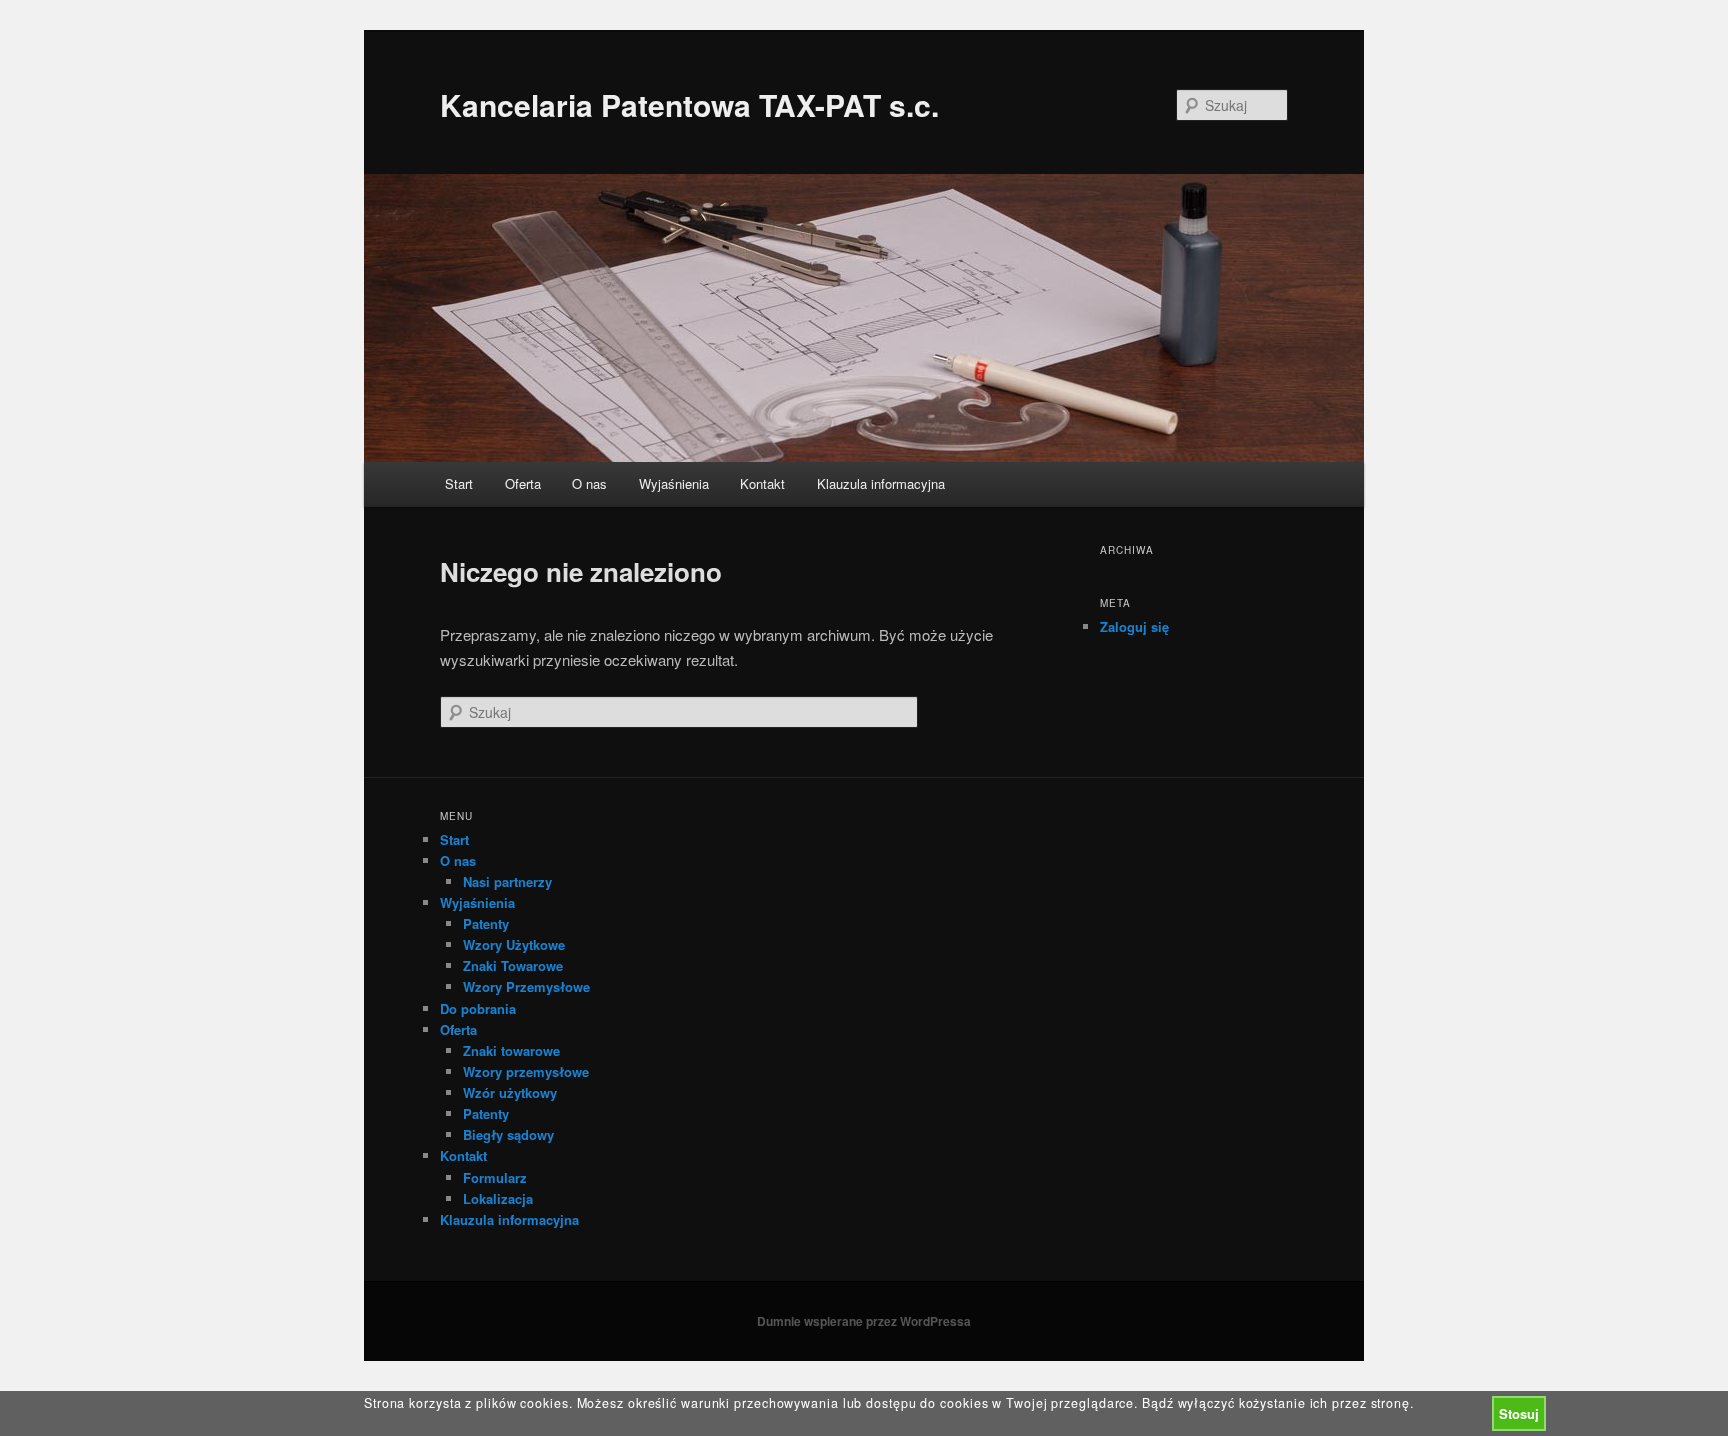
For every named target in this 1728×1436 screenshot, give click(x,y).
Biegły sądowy (508, 1134)
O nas (589, 483)
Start (459, 483)
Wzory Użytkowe (514, 944)
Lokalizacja (498, 1198)
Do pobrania (478, 1008)
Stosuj (1519, 1413)
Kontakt (762, 483)
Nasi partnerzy (507, 881)
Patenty (486, 923)
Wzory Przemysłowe (526, 986)
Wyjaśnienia (674, 483)
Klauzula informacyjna (881, 483)
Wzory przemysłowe (526, 1071)
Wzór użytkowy (510, 1092)
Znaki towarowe (511, 1050)
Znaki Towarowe (513, 965)
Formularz (495, 1177)
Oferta (523, 483)
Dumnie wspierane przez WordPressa (864, 1321)
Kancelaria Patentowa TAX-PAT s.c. (689, 104)
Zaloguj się (1134, 626)
